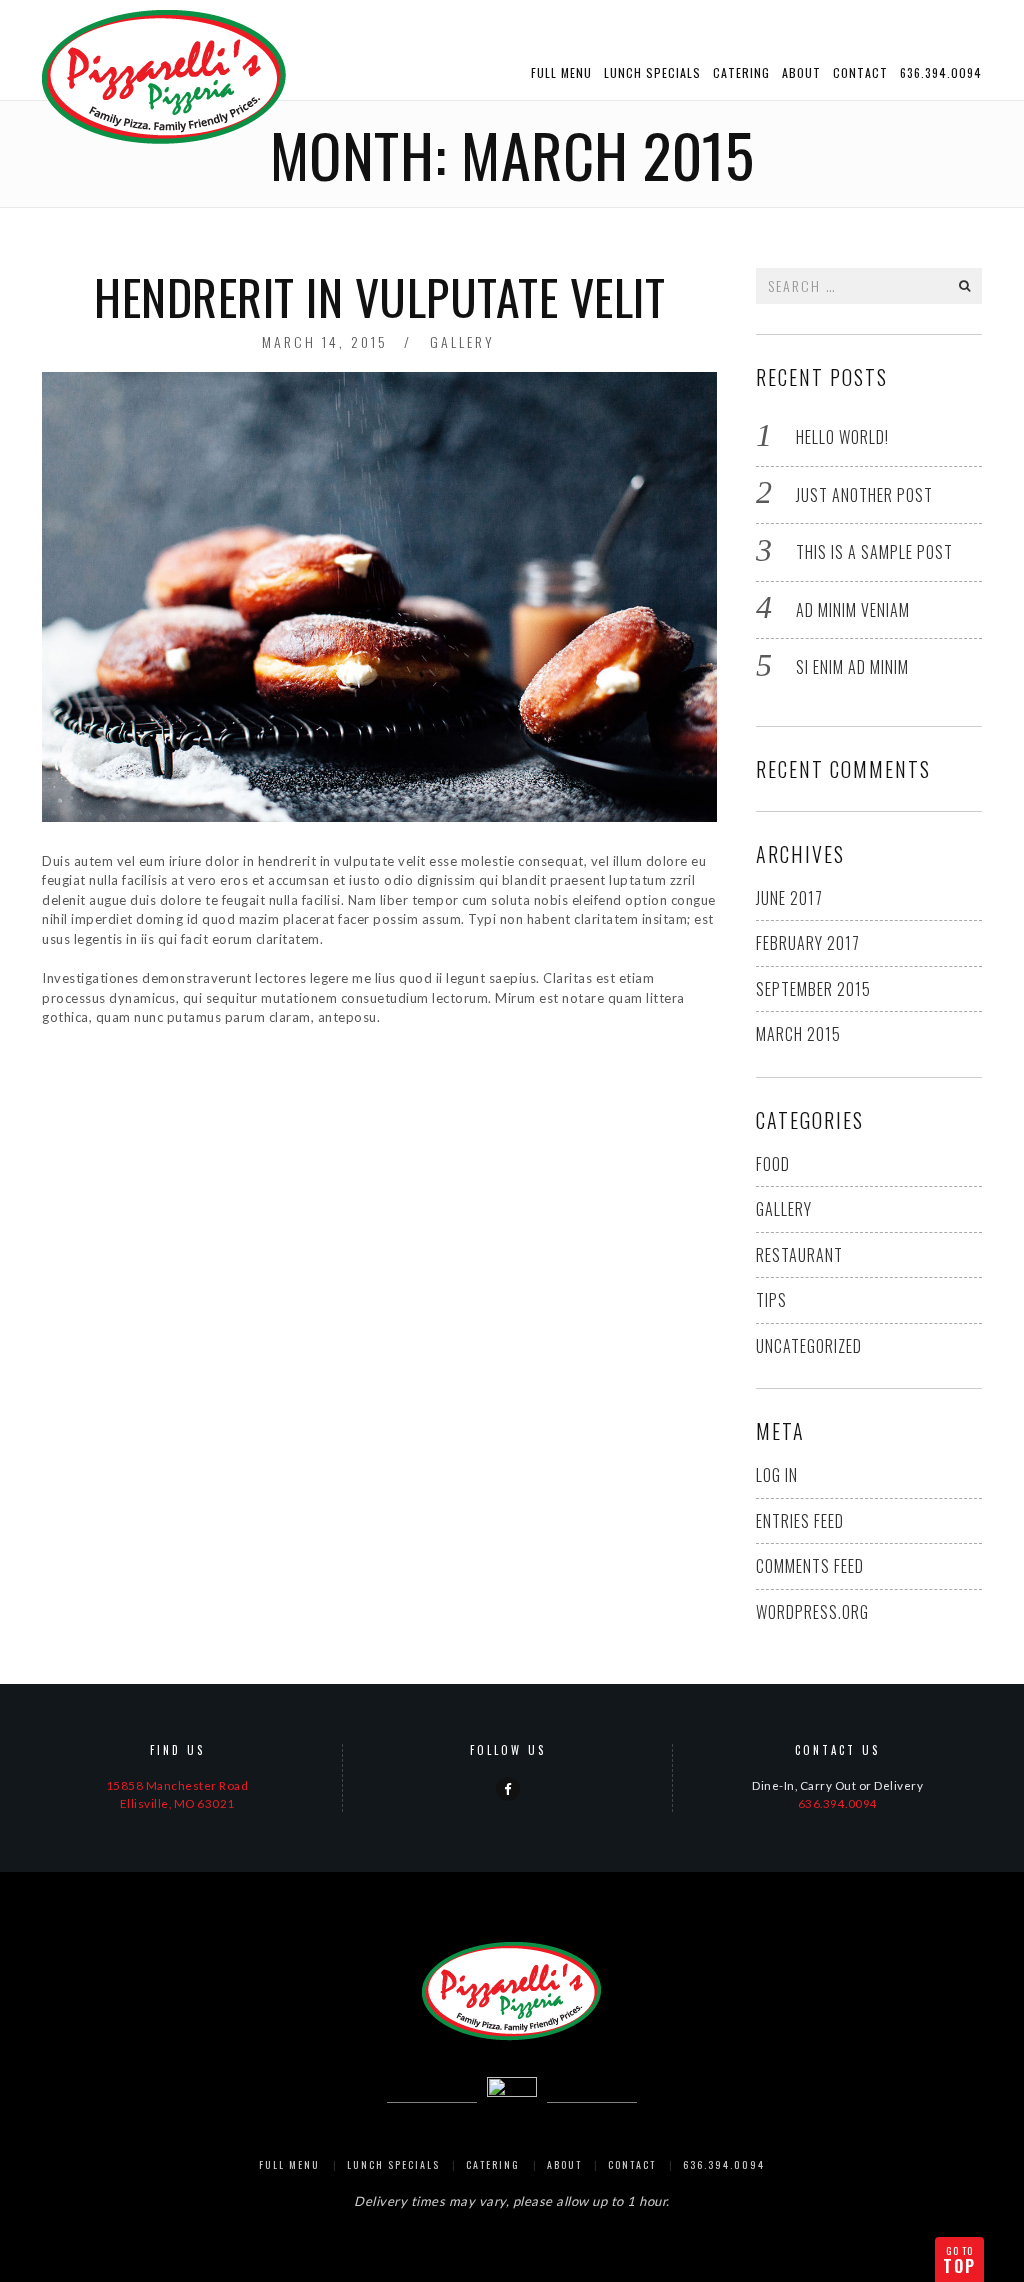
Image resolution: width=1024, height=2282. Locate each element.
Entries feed (800, 1521)
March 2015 (798, 1034)
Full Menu (561, 72)
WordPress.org (812, 1612)
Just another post (864, 495)
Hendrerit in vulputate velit (379, 296)
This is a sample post (874, 552)
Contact (860, 72)
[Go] (965, 286)
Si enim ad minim (852, 667)
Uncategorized (809, 1346)
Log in (777, 1475)
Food (773, 1164)
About (801, 72)
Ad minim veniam (853, 610)
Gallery (462, 341)
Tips (771, 1300)
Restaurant (799, 1255)
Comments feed (810, 1566)
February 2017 (808, 943)
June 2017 (789, 898)
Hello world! (842, 437)
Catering (741, 72)
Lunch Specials (652, 72)
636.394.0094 (941, 72)
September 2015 (813, 989)
